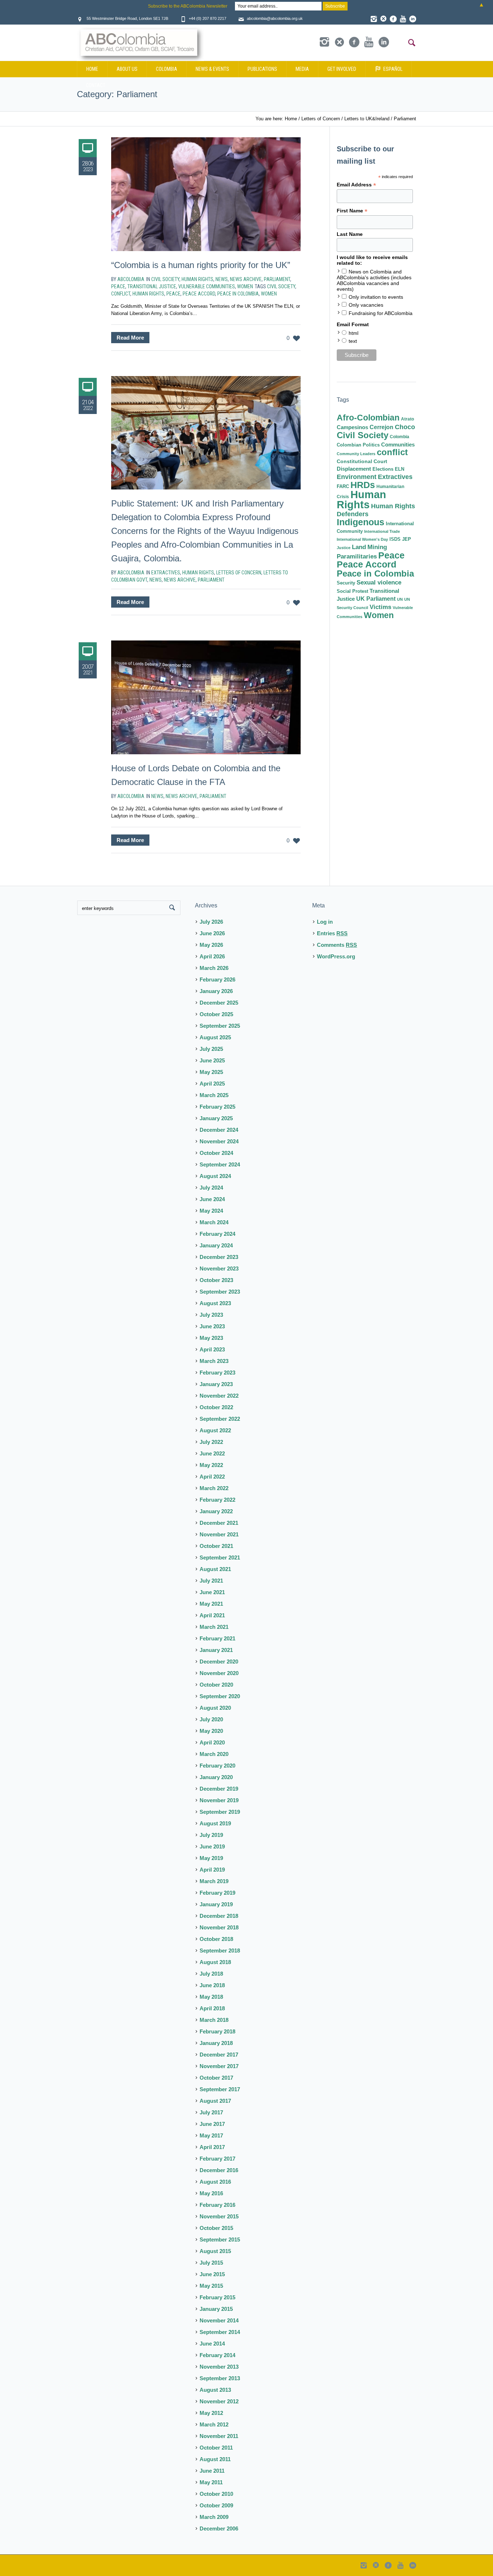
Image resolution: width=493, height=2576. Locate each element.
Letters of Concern (321, 119)
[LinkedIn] (413, 19)
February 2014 (217, 2355)
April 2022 (212, 1477)
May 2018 (211, 1997)
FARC (343, 487)
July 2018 (211, 1974)
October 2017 (216, 2078)
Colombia (400, 437)
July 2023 (211, 1315)
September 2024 (220, 1164)
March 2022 (214, 1488)
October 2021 (216, 1546)
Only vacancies (366, 305)
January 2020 (216, 1777)
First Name (352, 211)
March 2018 (214, 2020)
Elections (383, 469)
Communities (398, 445)
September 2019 (220, 1812)
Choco (405, 427)
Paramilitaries (357, 556)
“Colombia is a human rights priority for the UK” (201, 265)
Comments (337, 945)
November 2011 (219, 2436)
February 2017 (217, 2159)
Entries (332, 933)
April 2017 (212, 2147)
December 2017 (219, 2055)
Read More (130, 338)
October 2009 (216, 2505)
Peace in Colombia (238, 294)
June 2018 (212, 1985)
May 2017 (211, 2135)
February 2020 (217, 1766)
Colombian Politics (358, 445)
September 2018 (220, 1951)
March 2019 (214, 1881)
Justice (344, 548)
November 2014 (219, 2320)
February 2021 (217, 1638)
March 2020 (214, 1754)
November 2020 (219, 1673)
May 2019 (211, 1858)
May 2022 (211, 1465)
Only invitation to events (376, 297)
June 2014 (212, 2344)
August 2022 (215, 1430)
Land (359, 547)
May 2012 (211, 2413)
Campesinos (352, 427)
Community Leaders (356, 454)
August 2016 (215, 2182)
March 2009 (214, 2517)
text (353, 341)
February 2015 (217, 2297)
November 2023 (219, 1268)
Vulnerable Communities (207, 286)
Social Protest (352, 591)
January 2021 (216, 1650)
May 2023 (211, 1338)
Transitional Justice (152, 286)
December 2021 (219, 1523)
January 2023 (216, 1384)
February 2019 (217, 1893)
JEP (407, 539)
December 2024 (219, 1130)
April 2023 (212, 1349)
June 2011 (212, 2471)
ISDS (395, 539)
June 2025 (212, 1060)
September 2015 (220, 2240)
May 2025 (211, 1072)
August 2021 (215, 1569)
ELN (400, 469)
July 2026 (211, 922)
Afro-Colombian (368, 418)
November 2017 (219, 2066)
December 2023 (219, 1257)
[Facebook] (393, 19)
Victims (380, 607)
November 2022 (219, 1396)
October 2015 (216, 2228)
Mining (377, 547)
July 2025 (211, 1049)
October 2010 (216, 2494)
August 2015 (215, 2251)
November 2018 (219, 1927)
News (222, 279)
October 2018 (216, 1939)
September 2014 (220, 2332)
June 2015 (212, 2274)
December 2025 (219, 1003)
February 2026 (217, 980)
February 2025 (217, 1107)
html (354, 333)
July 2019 (211, 1835)
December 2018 (219, 1916)
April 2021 (212, 1615)
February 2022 (217, 1500)
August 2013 (215, 2390)
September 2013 (220, 2378)
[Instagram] (374, 19)
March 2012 (214, 2424)
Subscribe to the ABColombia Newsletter (188, 6)
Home (291, 119)
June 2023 (212, 1326)
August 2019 (215, 1823)
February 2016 (217, 2205)
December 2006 (219, 2528)
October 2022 (216, 1407)
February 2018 (217, 2031)
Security (346, 583)
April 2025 (212, 1084)
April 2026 (212, 956)
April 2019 (212, 1870)
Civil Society (165, 279)
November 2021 (219, 1534)
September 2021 (220, 1557)
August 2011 (215, 2459)
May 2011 (211, 2482)
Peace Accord (199, 294)
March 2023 (214, 1361)
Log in (325, 922)
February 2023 (217, 1373)
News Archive (246, 279)
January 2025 (216, 1118)
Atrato (407, 419)
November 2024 (219, 1141)
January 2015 (216, 2309)
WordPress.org (336, 956)
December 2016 (219, 2170)
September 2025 (220, 1026)
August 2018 (215, 1962)
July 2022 (211, 1442)
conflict (121, 294)
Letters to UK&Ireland (367, 119)
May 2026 (211, 945)
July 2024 (211, 1188)
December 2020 (219, 1662)
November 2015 (219, 2216)
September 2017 (220, 2089)
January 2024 (216, 1245)
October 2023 (216, 1280)
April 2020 (212, 1742)
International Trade (382, 531)
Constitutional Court (362, 461)
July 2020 (211, 1719)
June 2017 (212, 2124)
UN (400, 599)
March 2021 (214, 1627)
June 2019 (212, 1846)
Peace (118, 286)
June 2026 (212, 933)
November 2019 (219, 1800)
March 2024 (214, 1222)
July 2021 (211, 1581)
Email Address (356, 185)
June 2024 (212, 1199)
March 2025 (214, 1095)
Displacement (354, 469)
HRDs (363, 485)
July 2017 (211, 2112)
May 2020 (211, 1731)
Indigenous (361, 522)
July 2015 (211, 2263)
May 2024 (211, 1211)
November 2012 (219, 2401)
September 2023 (220, 1292)
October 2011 (216, 2448)
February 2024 (217, 1234)
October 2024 (216, 1153)
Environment (357, 477)
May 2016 (211, 2193)
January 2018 (216, 2043)
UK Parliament (376, 599)
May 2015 (211, 2286)
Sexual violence (379, 582)
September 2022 (220, 1419)
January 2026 (216, 991)
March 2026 (214, 968)
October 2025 (216, 1014)
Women (245, 286)
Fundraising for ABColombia (381, 313)
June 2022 (212, 1453)
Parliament (405, 119)
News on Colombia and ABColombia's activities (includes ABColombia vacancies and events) (374, 280)
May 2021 (211, 1604)
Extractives (166, 573)
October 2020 (216, 1685)
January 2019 (216, 1904)
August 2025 (215, 1037)
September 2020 (220, 1696)
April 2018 (212, 2008)
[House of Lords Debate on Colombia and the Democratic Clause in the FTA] (206, 697)
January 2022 (216, 1511)
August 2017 (215, 2101)
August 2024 (215, 1176)
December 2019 (219, 1789)
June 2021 (212, 1592)
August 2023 (215, 1303)
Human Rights (197, 279)
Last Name (350, 234)
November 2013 (219, 2367)
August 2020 (215, 1708)
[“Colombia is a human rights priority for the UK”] (206, 194)
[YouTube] (403, 19)
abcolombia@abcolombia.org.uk (275, 18)
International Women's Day (362, 539)
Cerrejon (381, 427)
